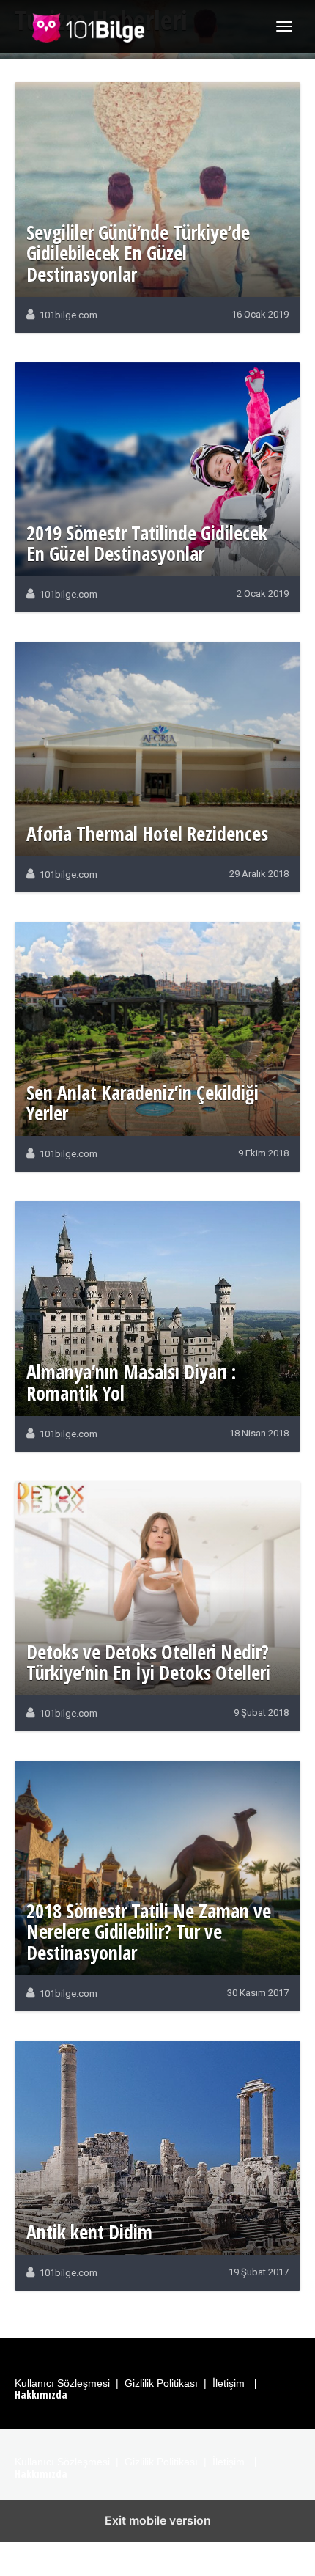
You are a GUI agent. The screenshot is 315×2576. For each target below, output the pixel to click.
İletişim (229, 2383)
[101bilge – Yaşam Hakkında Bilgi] (88, 26)
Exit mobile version (158, 2520)
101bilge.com (68, 315)
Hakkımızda (41, 2395)
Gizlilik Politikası (161, 2383)
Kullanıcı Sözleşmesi (62, 2383)
